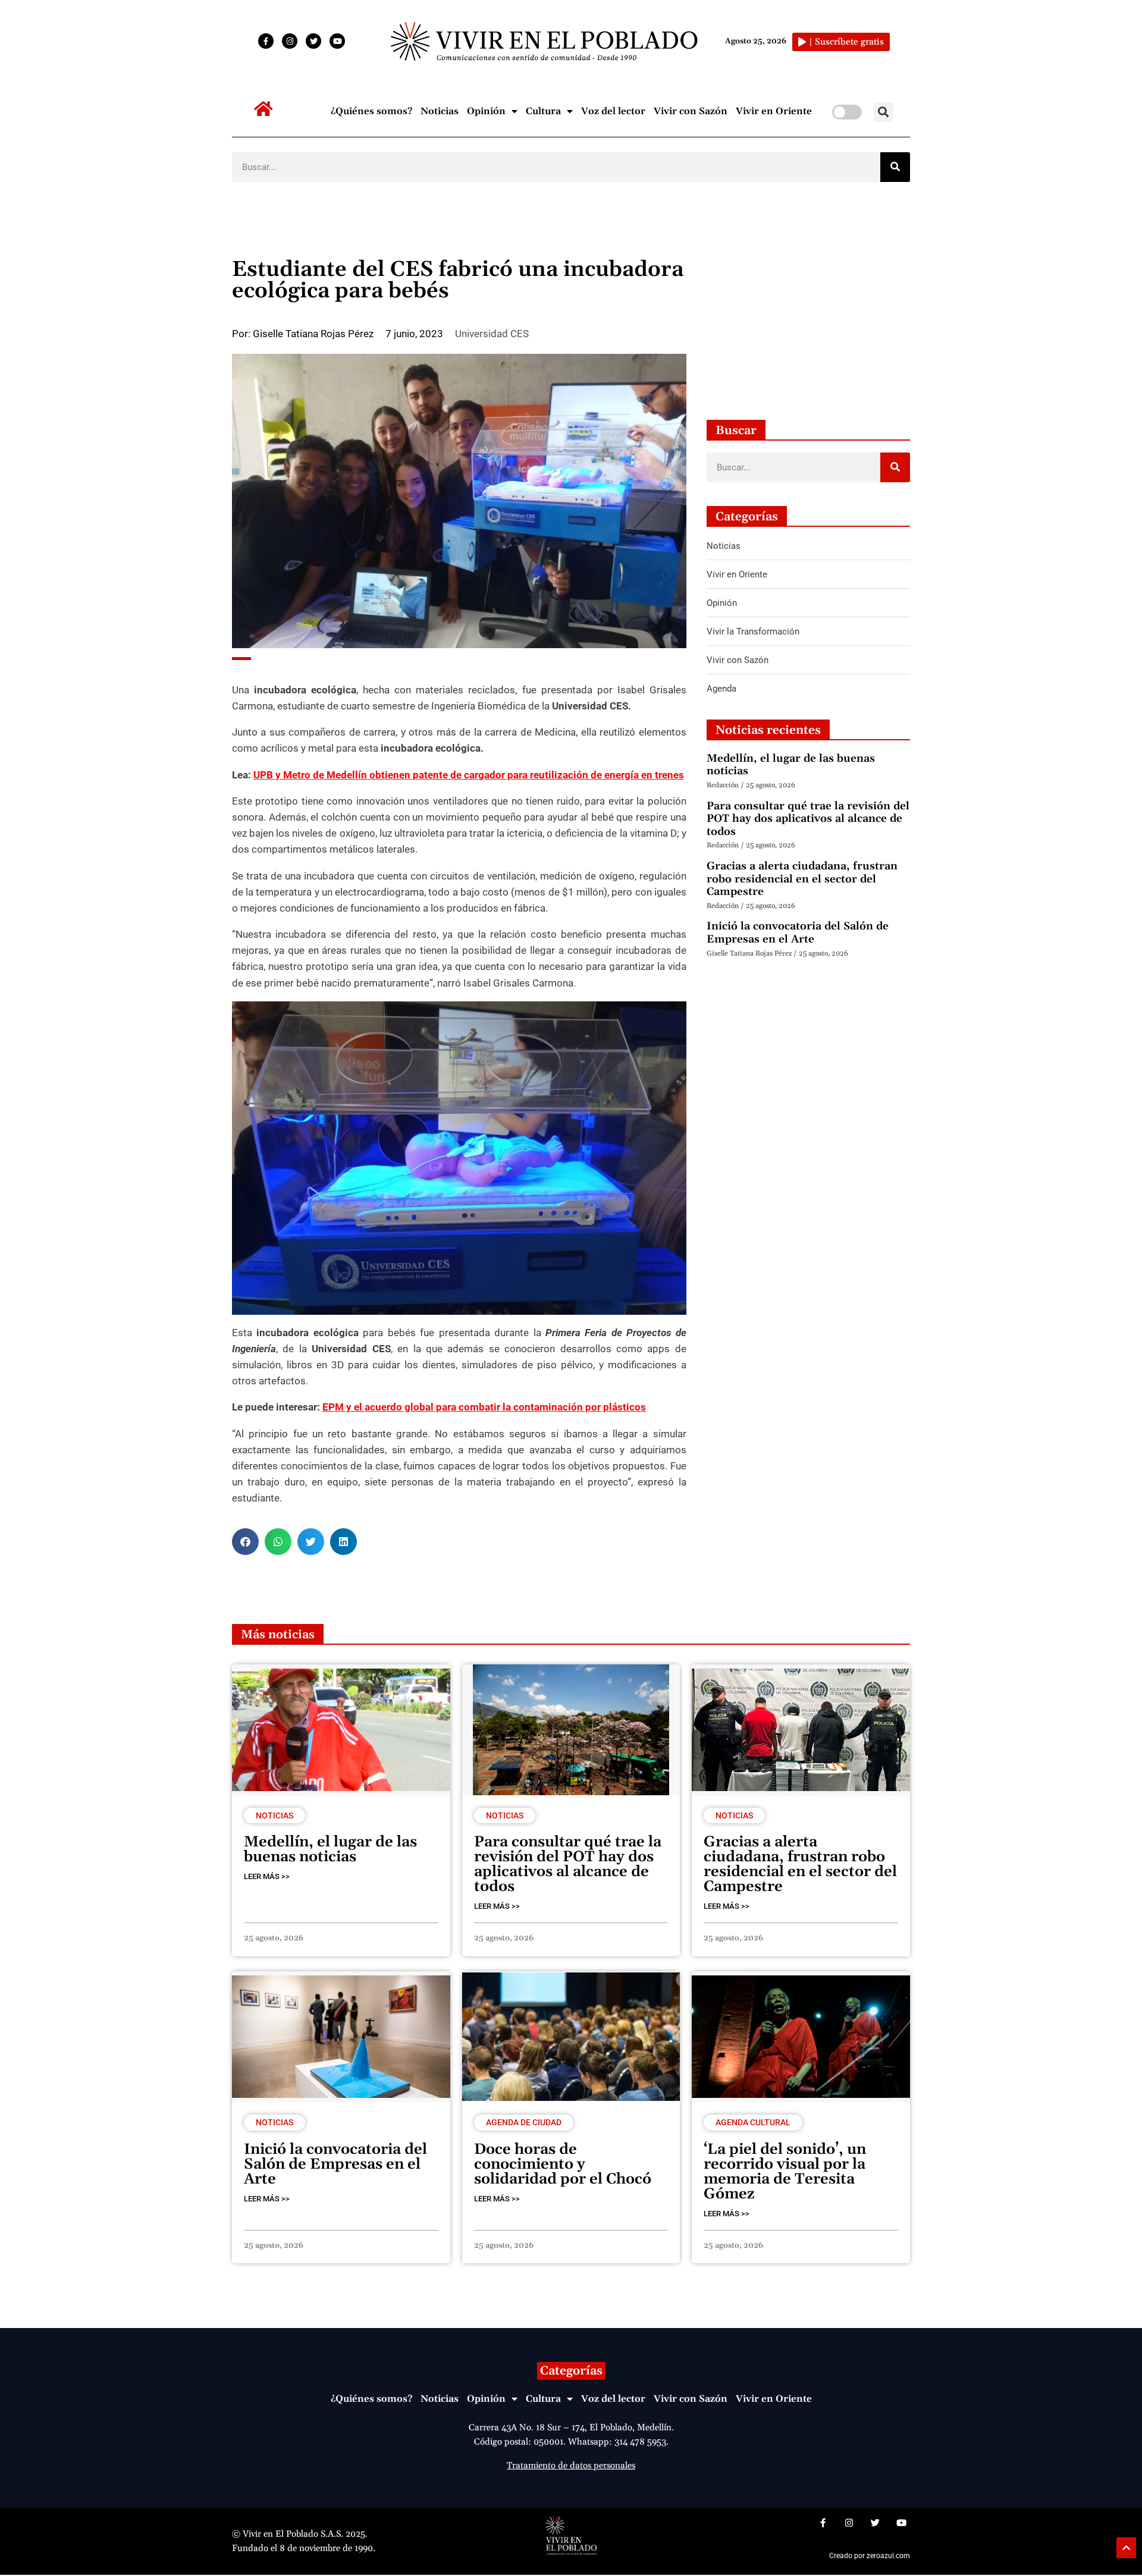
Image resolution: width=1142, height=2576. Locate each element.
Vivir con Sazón (691, 111)
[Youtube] (337, 41)
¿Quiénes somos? (371, 111)
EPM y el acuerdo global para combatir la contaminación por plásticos (484, 1407)
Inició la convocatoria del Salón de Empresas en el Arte (798, 933)
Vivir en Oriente (774, 111)
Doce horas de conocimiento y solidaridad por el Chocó (563, 2165)
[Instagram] (290, 41)
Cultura (543, 111)
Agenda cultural (753, 2122)
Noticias (440, 111)
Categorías (571, 2371)
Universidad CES (492, 334)
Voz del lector (613, 111)
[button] (884, 112)
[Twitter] (313, 41)
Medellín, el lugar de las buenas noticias (791, 765)
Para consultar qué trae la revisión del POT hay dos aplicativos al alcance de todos (808, 819)
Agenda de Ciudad (524, 2122)
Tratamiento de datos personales (571, 2466)
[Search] (895, 167)
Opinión (486, 111)
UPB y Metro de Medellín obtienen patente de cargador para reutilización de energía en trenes (469, 775)
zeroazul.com (888, 2556)
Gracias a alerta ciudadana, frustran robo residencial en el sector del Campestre (802, 879)
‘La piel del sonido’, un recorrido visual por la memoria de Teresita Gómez (785, 2172)
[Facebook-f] (266, 41)
